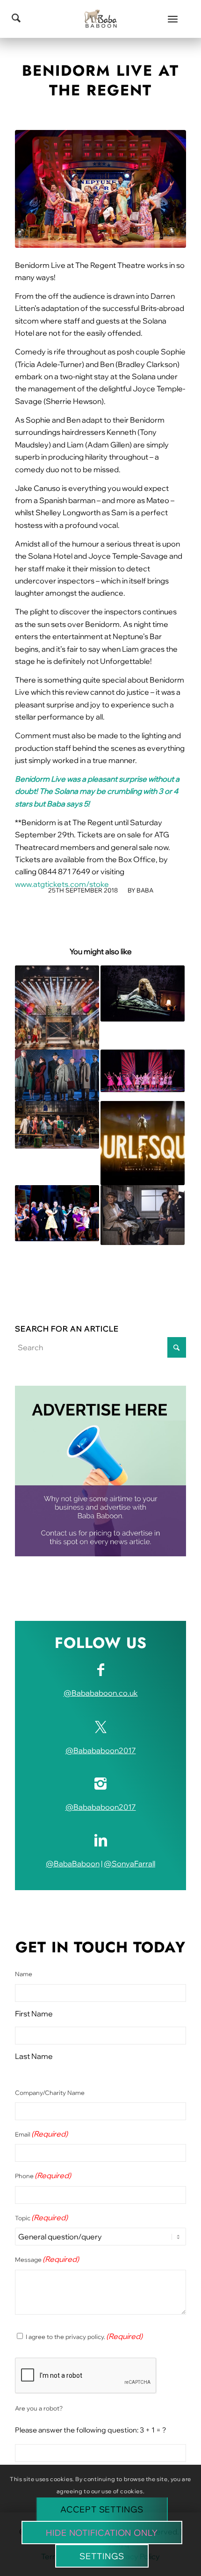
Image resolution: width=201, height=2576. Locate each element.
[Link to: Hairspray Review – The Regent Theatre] (143, 1071)
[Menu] (173, 19)
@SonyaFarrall (129, 1864)
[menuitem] (173, 19)
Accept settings (102, 2509)
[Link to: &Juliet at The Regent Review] (57, 1007)
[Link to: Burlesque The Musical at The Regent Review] (143, 1143)
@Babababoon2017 (101, 1750)
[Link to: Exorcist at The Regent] (143, 993)
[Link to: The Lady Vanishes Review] (143, 1215)
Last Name (34, 2056)
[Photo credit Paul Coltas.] (100, 189)
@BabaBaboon (73, 1864)
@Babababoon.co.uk (101, 1693)
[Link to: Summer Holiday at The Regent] (57, 1213)
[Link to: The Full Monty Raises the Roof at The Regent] (57, 1125)
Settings (102, 2556)
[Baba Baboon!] (100, 19)
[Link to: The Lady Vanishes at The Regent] (57, 1076)
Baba (145, 890)
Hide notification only (102, 2533)
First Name (34, 2014)
